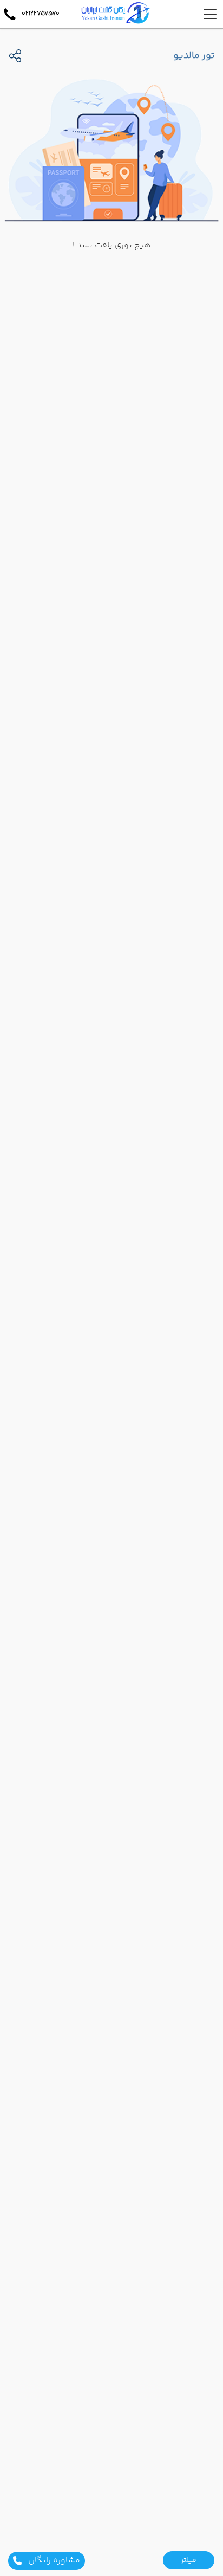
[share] (15, 56)
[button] (189, 2560)
